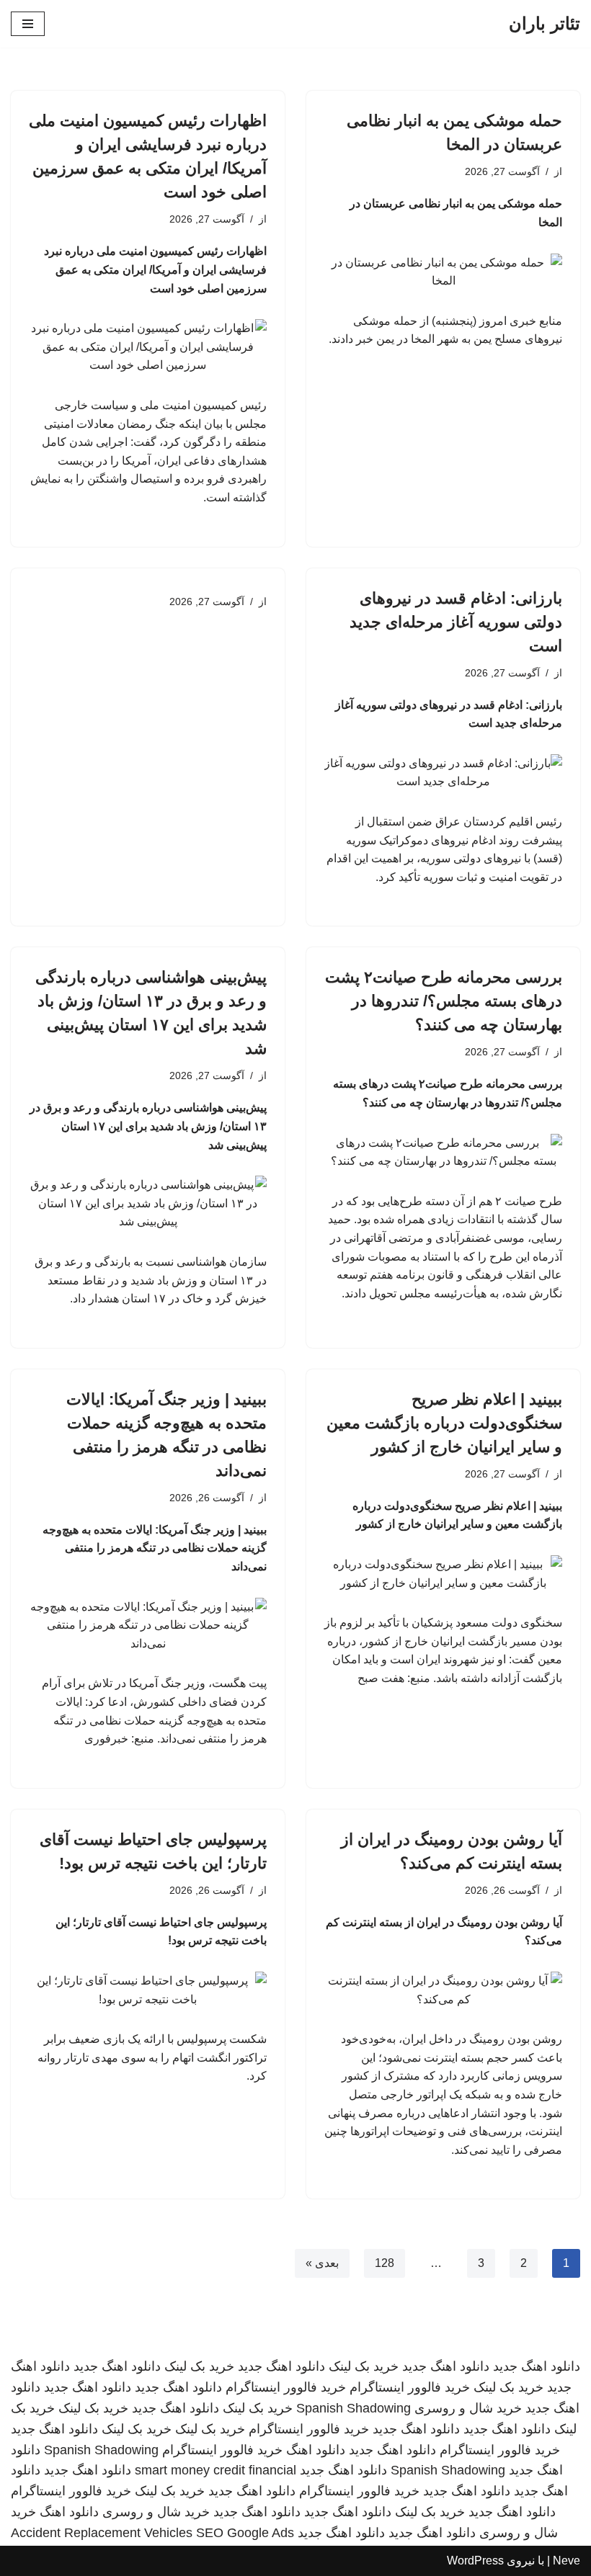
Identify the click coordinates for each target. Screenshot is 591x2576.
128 (385, 2263)
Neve (566, 2561)
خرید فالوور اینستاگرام (410, 2387)
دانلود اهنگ (316, 2450)
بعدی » (322, 2263)
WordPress (475, 2561)
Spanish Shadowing (354, 2408)
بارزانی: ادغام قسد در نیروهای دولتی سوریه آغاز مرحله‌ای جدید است (456, 622)
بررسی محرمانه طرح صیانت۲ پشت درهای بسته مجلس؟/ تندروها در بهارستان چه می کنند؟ (444, 1001)
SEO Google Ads (245, 2533)
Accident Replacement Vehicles (102, 2533)
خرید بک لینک (364, 2366)
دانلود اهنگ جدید (537, 2366)
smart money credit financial (215, 2470)
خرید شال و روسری (468, 2408)
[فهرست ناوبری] (28, 24)
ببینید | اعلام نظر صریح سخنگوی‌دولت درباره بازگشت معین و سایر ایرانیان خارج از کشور (444, 1423)
